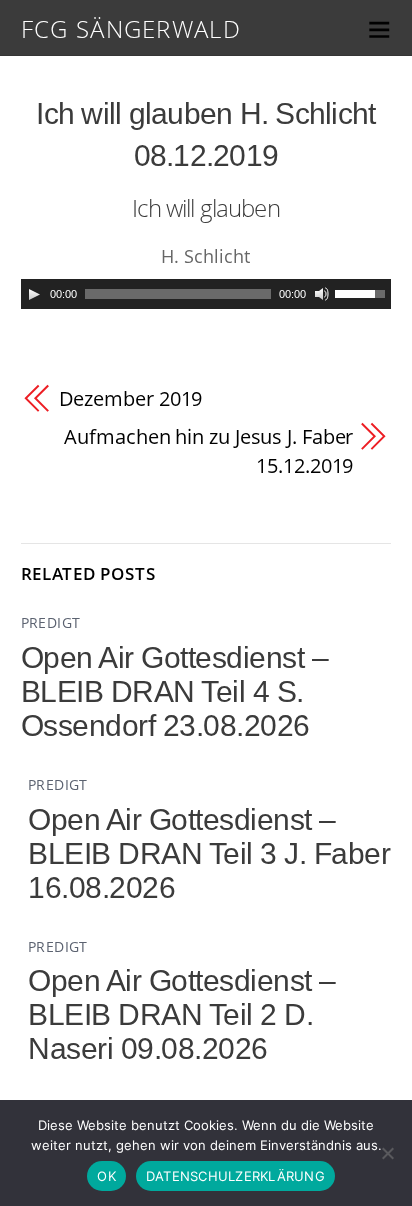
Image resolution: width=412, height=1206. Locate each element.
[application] (206, 294)
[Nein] (387, 1153)
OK (106, 1176)
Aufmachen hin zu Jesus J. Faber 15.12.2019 (208, 450)
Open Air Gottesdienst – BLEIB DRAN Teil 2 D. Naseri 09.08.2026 (182, 1014)
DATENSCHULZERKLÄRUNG (235, 1176)
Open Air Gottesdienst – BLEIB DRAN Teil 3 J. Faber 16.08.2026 (209, 853)
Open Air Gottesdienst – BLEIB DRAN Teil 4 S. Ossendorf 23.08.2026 (175, 691)
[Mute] (322, 294)
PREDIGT (51, 622)
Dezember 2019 (131, 398)
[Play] (34, 294)
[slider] (363, 292)
